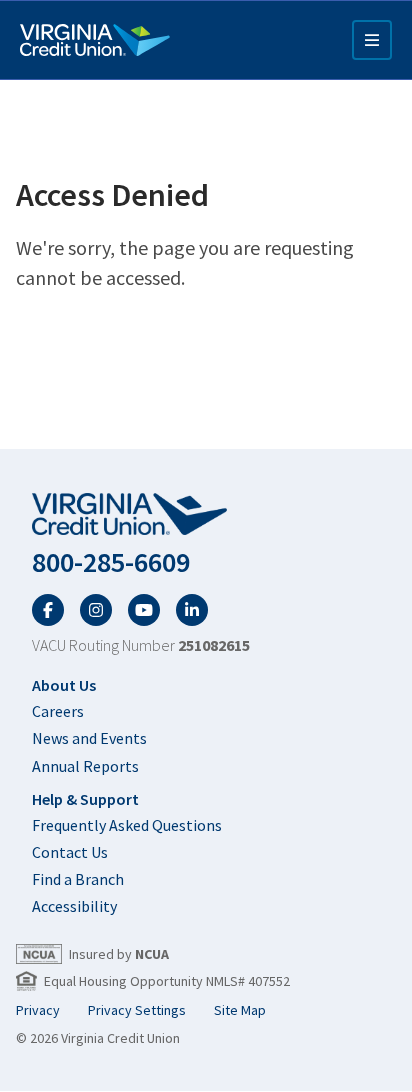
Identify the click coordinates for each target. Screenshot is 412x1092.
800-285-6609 (111, 562)
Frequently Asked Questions (127, 825)
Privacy (38, 1010)
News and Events (89, 738)
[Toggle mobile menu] (372, 40)
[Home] (95, 40)
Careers (58, 711)
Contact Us (70, 852)
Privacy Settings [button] (137, 1010)
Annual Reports (85, 766)
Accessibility (74, 906)
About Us (64, 685)
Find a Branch (78, 879)
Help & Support (85, 799)
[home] (206, 515)
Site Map (240, 1010)
